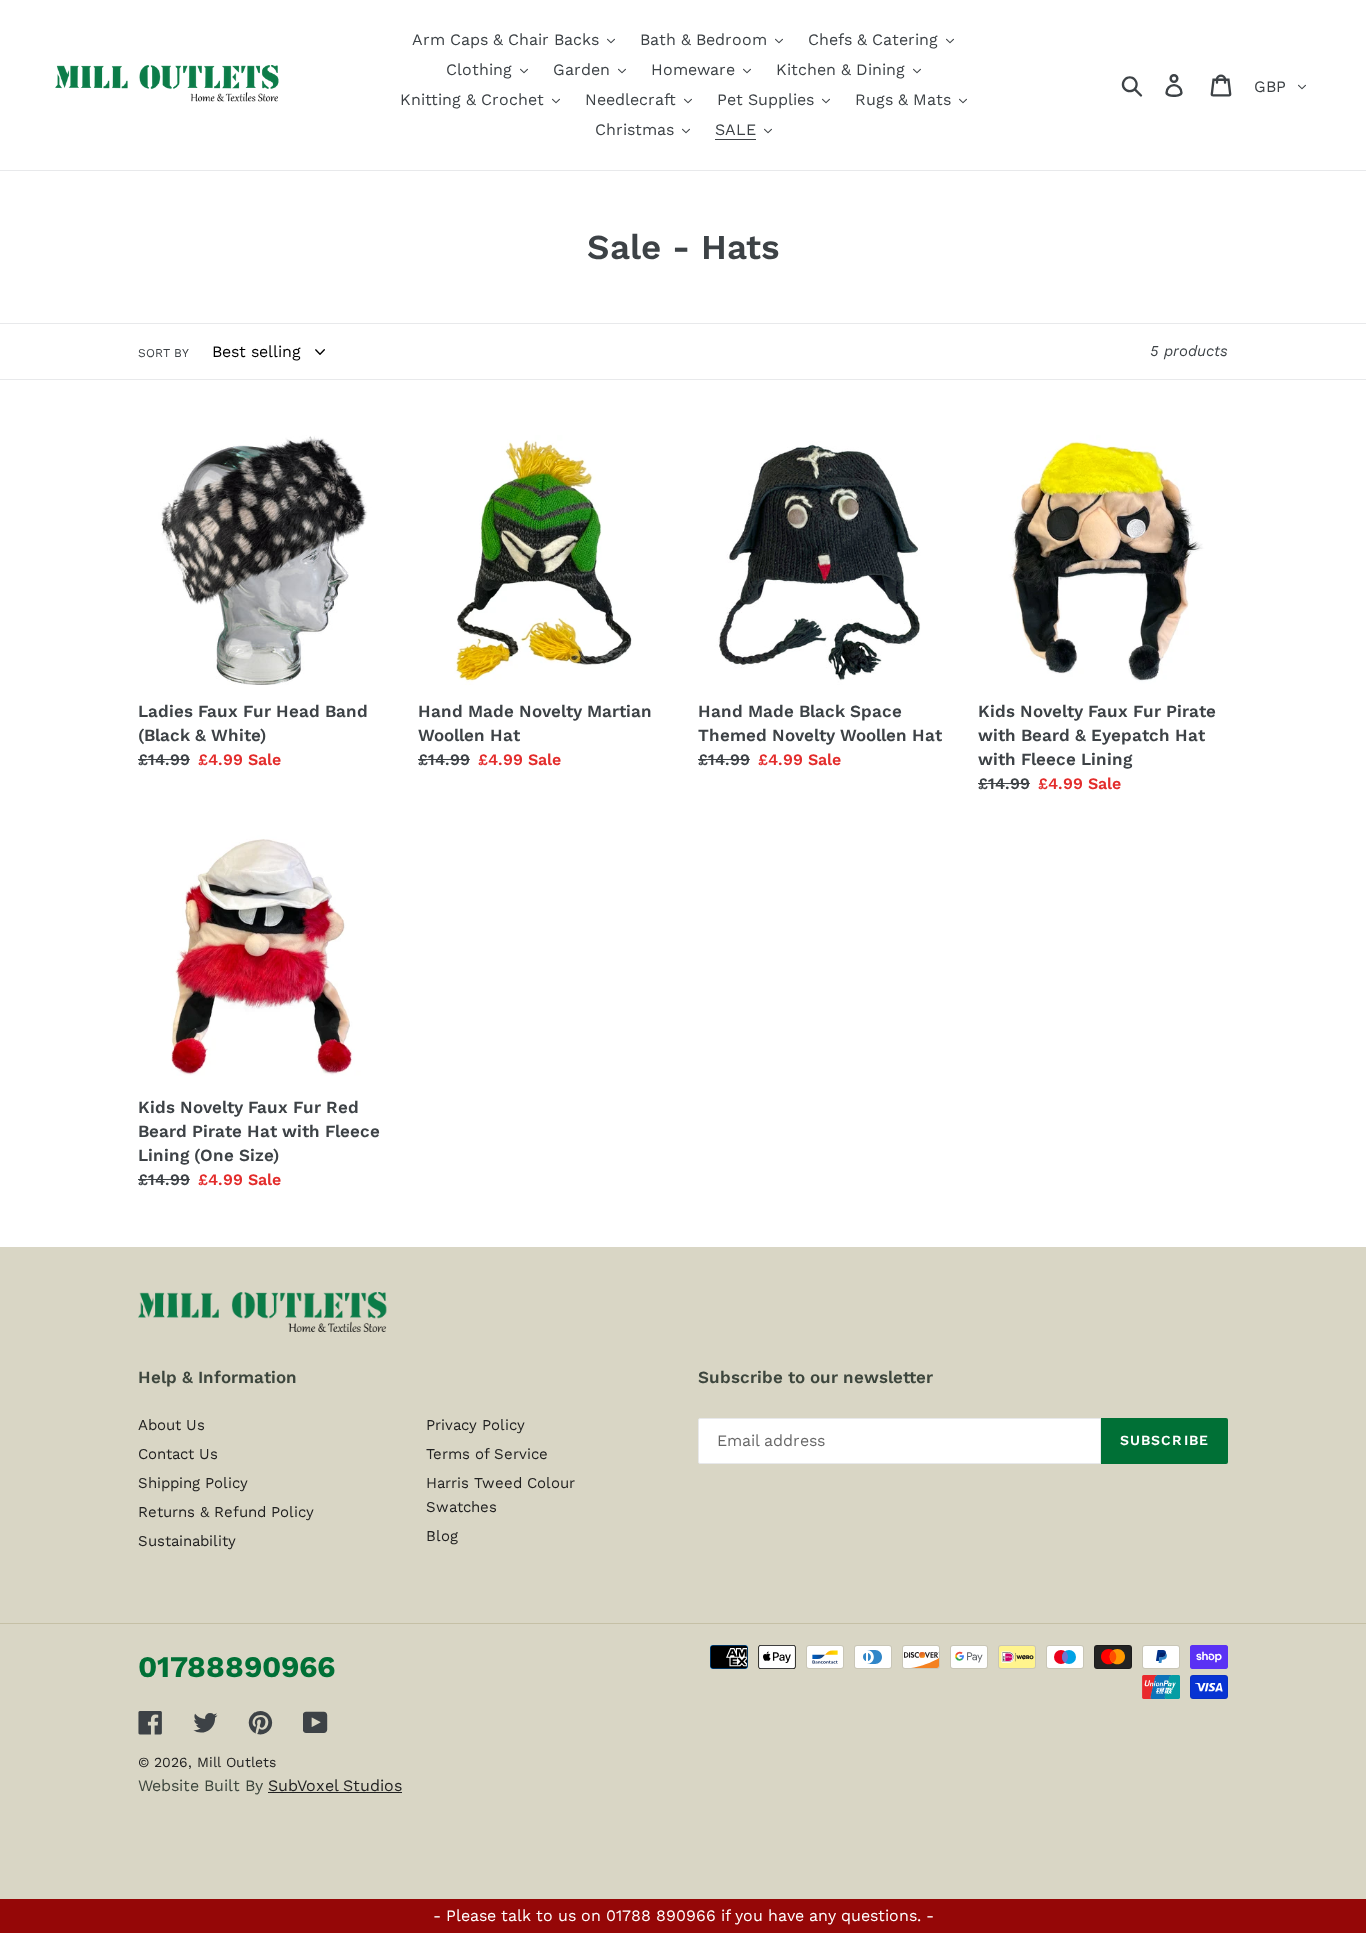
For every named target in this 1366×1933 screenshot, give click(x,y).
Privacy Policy (475, 1425)
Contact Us (178, 1454)
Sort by (163, 353)
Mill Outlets (236, 1762)
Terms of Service (487, 1454)
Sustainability (187, 1541)
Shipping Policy (193, 1483)
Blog (442, 1536)
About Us (171, 1425)
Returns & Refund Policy (226, 1512)
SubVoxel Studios (335, 1785)
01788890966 (236, 1666)
